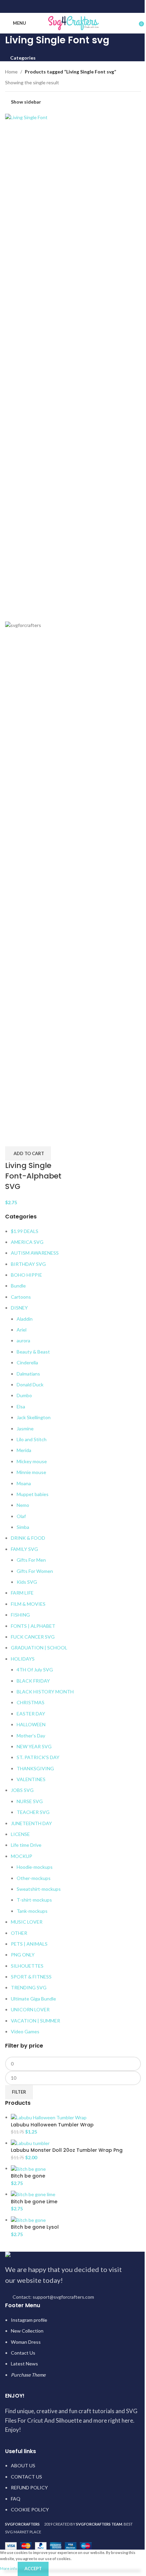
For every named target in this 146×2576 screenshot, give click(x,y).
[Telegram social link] (90, 6)
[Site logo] (73, 23)
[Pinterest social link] (73, 6)
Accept (33, 2569)
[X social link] (64, 6)
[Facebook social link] (56, 6)
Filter (19, 2092)
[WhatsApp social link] (82, 6)
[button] (28, 1153)
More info (9, 2568)
